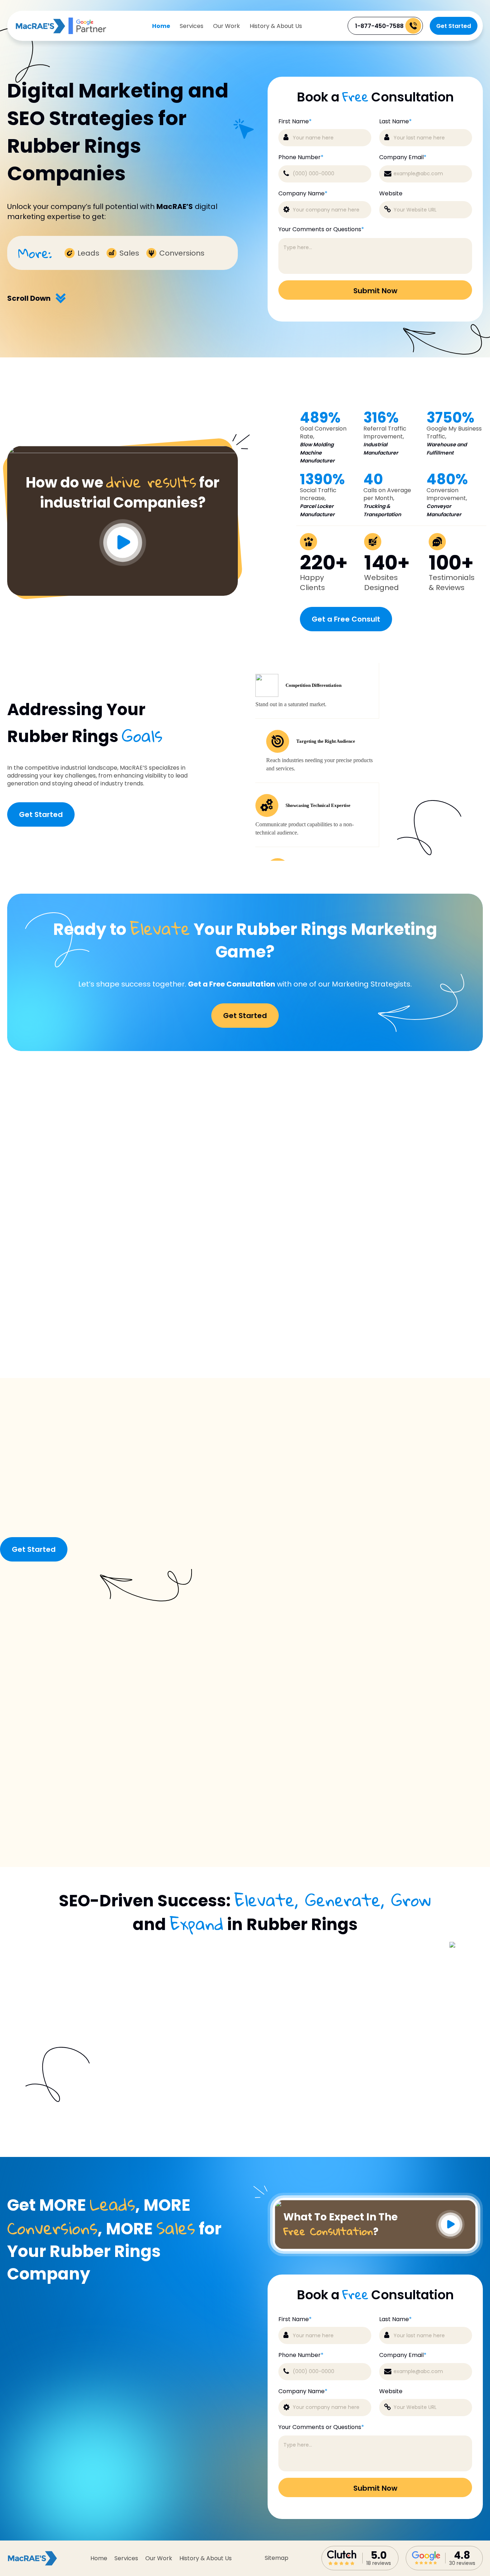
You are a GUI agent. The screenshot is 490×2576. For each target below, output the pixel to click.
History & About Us (276, 26)
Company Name (303, 194)
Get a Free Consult (346, 619)
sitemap (277, 2558)
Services (192, 26)
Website (391, 194)
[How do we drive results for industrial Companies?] (122, 451)
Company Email (403, 157)
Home (161, 26)
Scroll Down (29, 298)
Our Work (227, 26)
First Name (295, 122)
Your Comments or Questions (321, 229)
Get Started (454, 26)
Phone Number (301, 157)
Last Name (395, 122)
